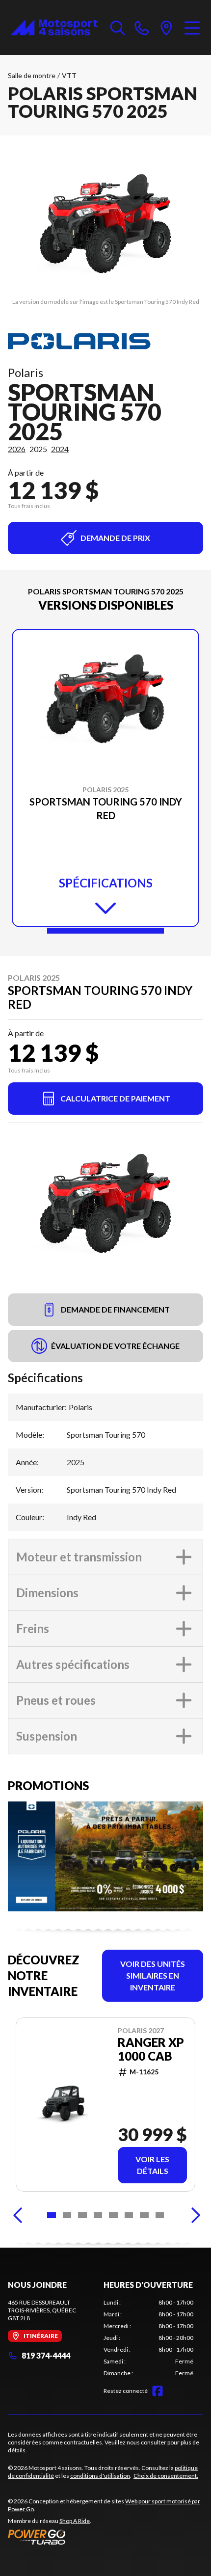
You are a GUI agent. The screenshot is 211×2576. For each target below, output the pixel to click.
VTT (69, 75)
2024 (60, 449)
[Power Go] (105, 2537)
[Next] (193, 2215)
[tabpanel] (148, 2338)
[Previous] (18, 2215)
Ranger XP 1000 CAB (151, 2049)
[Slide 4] (98, 2215)
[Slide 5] (113, 2215)
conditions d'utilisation (100, 2476)
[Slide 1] (105, 931)
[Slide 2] (67, 2215)
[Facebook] (158, 2391)
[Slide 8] (160, 2215)
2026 (17, 449)
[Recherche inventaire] (118, 27)
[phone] (142, 27)
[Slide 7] (144, 2215)
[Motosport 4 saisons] (54, 27)
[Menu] (192, 27)
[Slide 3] (82, 2215)
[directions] (166, 27)
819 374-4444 (46, 2355)
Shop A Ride (75, 2521)
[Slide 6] (129, 2215)
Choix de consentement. (166, 2476)
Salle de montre (32, 75)
